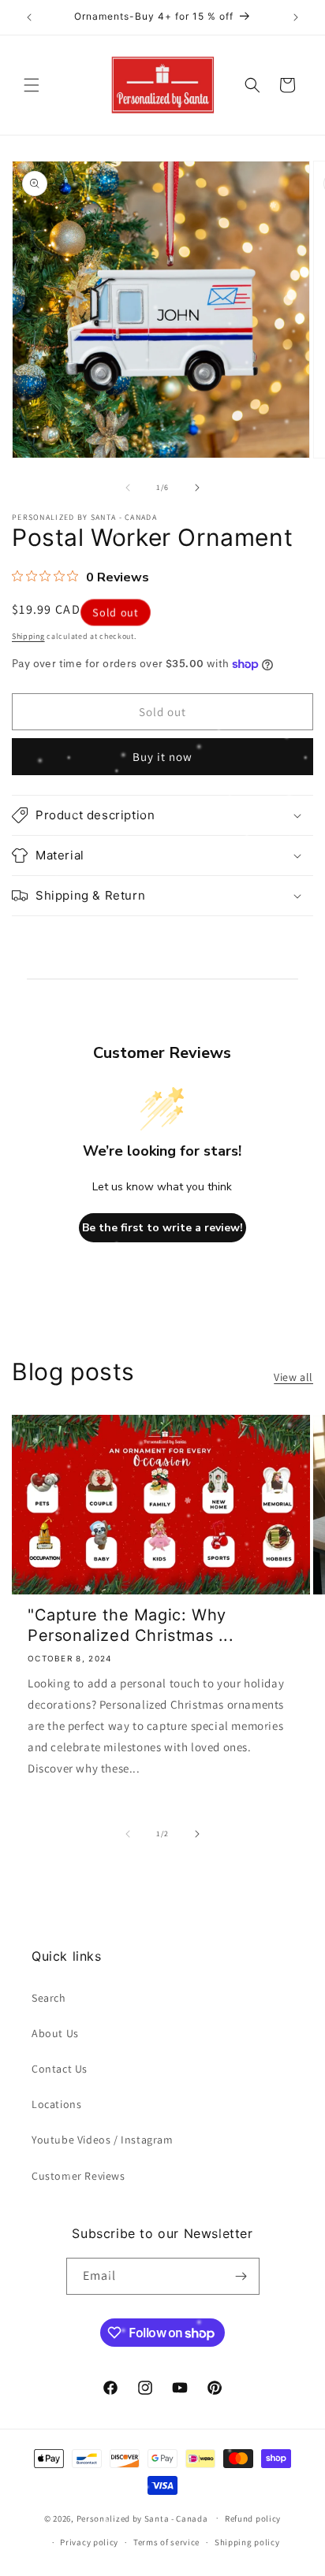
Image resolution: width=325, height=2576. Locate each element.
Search (49, 1998)
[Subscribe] (241, 2276)
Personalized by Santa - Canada (142, 2518)
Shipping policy (247, 2542)
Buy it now (162, 757)
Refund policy (253, 2518)
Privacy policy (89, 2542)
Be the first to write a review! (162, 1228)
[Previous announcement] (29, 17)
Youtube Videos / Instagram (103, 2140)
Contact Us (60, 2069)
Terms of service (166, 2542)
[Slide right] (197, 488)
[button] (32, 85)
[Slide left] (128, 488)
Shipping (28, 636)
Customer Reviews (78, 2176)
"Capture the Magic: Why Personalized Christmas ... (131, 1625)
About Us (55, 2033)
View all (293, 1377)
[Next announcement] (296, 17)
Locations (56, 2104)
